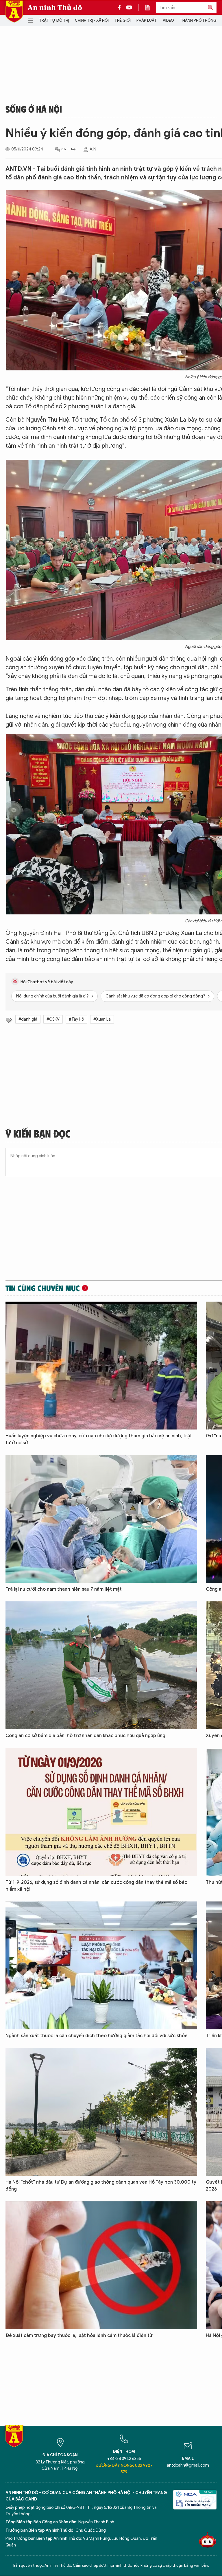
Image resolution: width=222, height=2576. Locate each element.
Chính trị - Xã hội (92, 20)
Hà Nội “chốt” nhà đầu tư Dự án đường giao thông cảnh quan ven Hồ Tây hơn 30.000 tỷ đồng (101, 2186)
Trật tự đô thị (54, 20)
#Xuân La (102, 1019)
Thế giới (123, 20)
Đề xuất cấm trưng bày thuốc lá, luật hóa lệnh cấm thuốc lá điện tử (79, 2336)
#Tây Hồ (76, 1019)
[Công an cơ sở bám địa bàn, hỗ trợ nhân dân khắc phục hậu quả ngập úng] (101, 1665)
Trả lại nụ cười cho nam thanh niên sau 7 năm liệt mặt (64, 1589)
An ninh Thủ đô (55, 8)
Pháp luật (147, 20)
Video (168, 20)
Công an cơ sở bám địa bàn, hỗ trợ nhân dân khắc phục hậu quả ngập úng (85, 1736)
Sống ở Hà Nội (34, 109)
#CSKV (53, 1019)
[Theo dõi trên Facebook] (121, 8)
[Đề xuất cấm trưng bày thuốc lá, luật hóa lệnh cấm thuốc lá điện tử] (101, 2265)
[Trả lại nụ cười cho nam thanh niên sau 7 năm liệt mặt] (101, 1519)
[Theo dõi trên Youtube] (129, 8)
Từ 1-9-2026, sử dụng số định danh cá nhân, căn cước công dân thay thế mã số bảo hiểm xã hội (96, 1886)
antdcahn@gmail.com (188, 2465)
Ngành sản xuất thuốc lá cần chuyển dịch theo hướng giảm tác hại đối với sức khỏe (97, 2036)
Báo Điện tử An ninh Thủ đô (14, 11)
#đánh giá (28, 1019)
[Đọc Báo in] (150, 8)
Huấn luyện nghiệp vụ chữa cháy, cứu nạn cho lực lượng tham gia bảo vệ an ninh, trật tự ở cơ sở (99, 1439)
